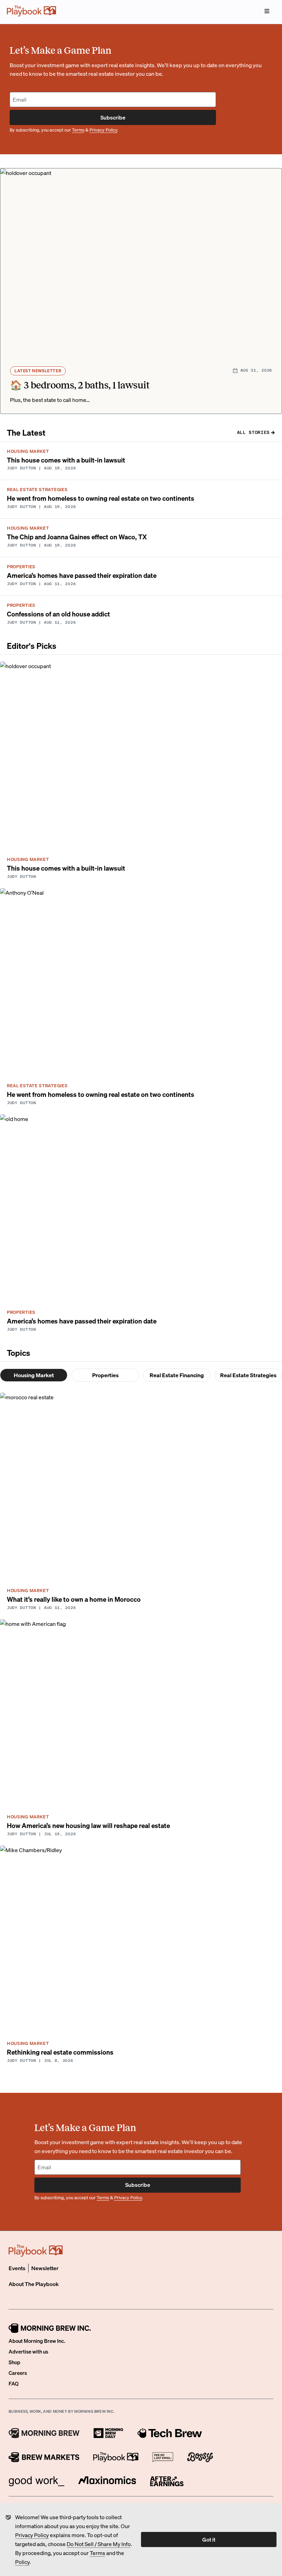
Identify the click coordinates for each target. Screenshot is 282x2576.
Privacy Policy (32, 2535)
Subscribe (113, 117)
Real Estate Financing (177, 1375)
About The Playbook (34, 2284)
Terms (97, 2553)
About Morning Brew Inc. (37, 2341)
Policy (22, 2562)
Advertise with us (28, 2351)
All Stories (253, 432)
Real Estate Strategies (248, 1375)
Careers (18, 2373)
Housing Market (34, 1375)
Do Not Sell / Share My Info (99, 2544)
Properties (105, 1375)
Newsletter (45, 2268)
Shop (14, 2362)
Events (17, 2268)
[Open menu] (267, 11)
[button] (141, 291)
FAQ (14, 2383)
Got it (209, 2539)
